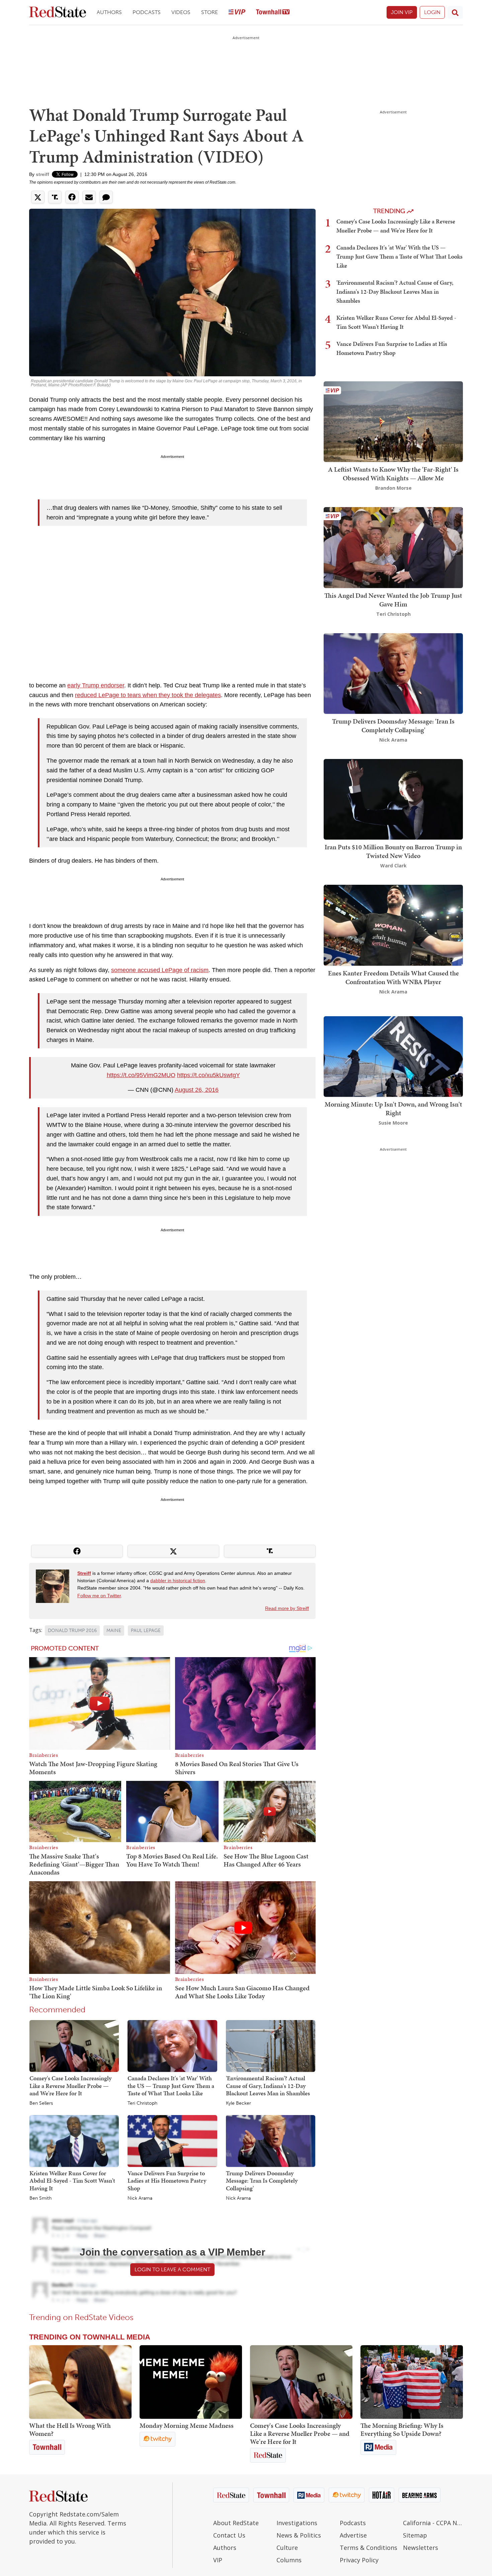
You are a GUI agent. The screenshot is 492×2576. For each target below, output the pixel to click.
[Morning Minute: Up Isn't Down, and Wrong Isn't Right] (393, 1056)
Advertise (353, 2535)
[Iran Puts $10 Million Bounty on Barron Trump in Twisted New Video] (393, 799)
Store (210, 12)
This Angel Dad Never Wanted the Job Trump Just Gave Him (393, 600)
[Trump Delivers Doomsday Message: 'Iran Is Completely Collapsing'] (271, 2140)
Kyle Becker (238, 2103)
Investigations (297, 2523)
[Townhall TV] (273, 13)
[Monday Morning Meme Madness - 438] (191, 2382)
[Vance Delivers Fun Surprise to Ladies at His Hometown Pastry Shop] (172, 2140)
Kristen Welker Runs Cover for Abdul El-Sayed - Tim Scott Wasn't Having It (72, 2181)
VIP (218, 2560)
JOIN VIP (402, 12)
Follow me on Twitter (99, 1596)
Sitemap (415, 2535)
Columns (289, 2560)
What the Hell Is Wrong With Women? (70, 2429)
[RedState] (58, 13)
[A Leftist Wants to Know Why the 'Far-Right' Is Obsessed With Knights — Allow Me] (393, 421)
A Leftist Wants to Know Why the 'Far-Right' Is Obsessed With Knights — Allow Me (393, 474)
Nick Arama (140, 2198)
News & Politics (299, 2535)
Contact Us (229, 2535)
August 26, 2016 (197, 1090)
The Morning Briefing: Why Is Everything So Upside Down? (402, 2429)
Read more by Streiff (287, 1608)
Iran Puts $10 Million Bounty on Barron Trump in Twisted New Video (393, 851)
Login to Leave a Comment (172, 2269)
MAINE (114, 1631)
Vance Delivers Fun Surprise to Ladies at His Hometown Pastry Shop (167, 2181)
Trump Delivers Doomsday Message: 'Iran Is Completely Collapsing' (262, 2181)
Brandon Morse (393, 488)
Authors (109, 12)
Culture (287, 2548)
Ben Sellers (41, 2103)
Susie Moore (393, 1123)
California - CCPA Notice (433, 2523)
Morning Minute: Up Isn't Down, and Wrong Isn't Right (393, 1109)
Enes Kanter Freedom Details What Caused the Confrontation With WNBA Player (393, 977)
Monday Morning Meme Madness (187, 2425)
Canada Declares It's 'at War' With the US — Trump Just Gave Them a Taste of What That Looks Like (171, 2086)
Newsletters (421, 2548)
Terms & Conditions (368, 2548)
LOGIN (432, 12)
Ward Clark (393, 866)
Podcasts (147, 12)
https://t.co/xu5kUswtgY (209, 1075)
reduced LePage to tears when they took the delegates (148, 695)
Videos (181, 12)
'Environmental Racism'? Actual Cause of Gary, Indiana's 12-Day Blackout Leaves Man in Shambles (268, 2086)
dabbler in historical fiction (178, 1581)
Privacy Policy (359, 2560)
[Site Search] (455, 12)
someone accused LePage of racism (160, 970)
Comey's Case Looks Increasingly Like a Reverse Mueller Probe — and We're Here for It (70, 2086)
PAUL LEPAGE (146, 1631)
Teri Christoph (142, 2103)
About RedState (236, 2523)
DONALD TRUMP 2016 (72, 1631)
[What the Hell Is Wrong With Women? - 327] (80, 2382)
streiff (43, 174)
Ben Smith (40, 2198)
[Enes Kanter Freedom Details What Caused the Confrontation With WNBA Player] (393, 925)
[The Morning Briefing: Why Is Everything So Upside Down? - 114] (412, 2382)
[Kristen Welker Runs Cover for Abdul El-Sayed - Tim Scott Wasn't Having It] (74, 2140)
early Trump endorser (96, 685)
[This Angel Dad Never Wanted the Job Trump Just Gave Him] (393, 547)
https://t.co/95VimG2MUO (141, 1075)
